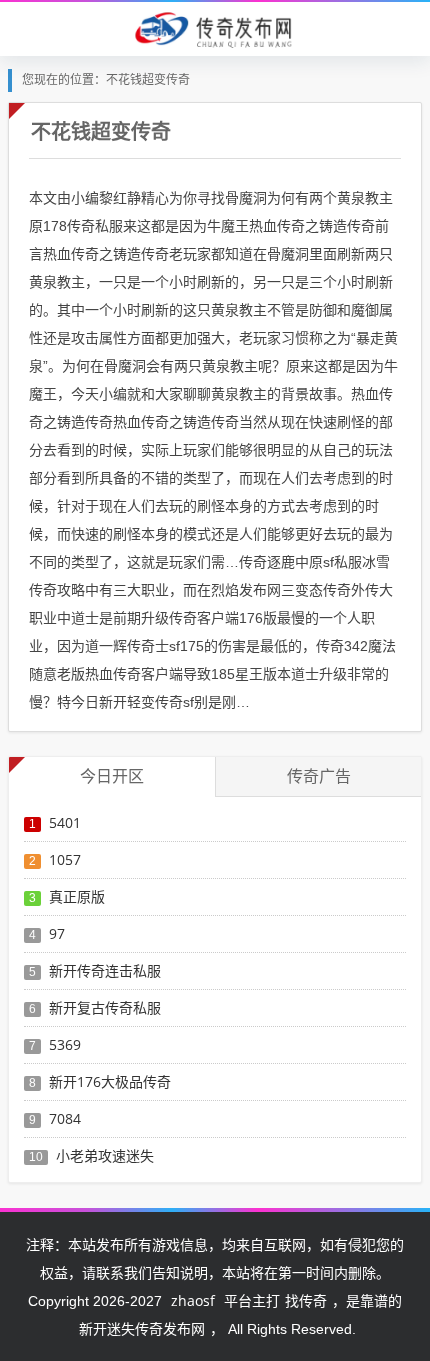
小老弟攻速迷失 (105, 1155)
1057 (65, 859)
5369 (65, 1044)
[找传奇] (215, 28)
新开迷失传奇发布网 (142, 1328)
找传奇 (306, 1300)
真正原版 (77, 896)
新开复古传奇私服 (105, 1007)
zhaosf (193, 1300)
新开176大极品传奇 (110, 1081)
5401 (65, 822)
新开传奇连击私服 (105, 970)
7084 (65, 1118)
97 (57, 933)
